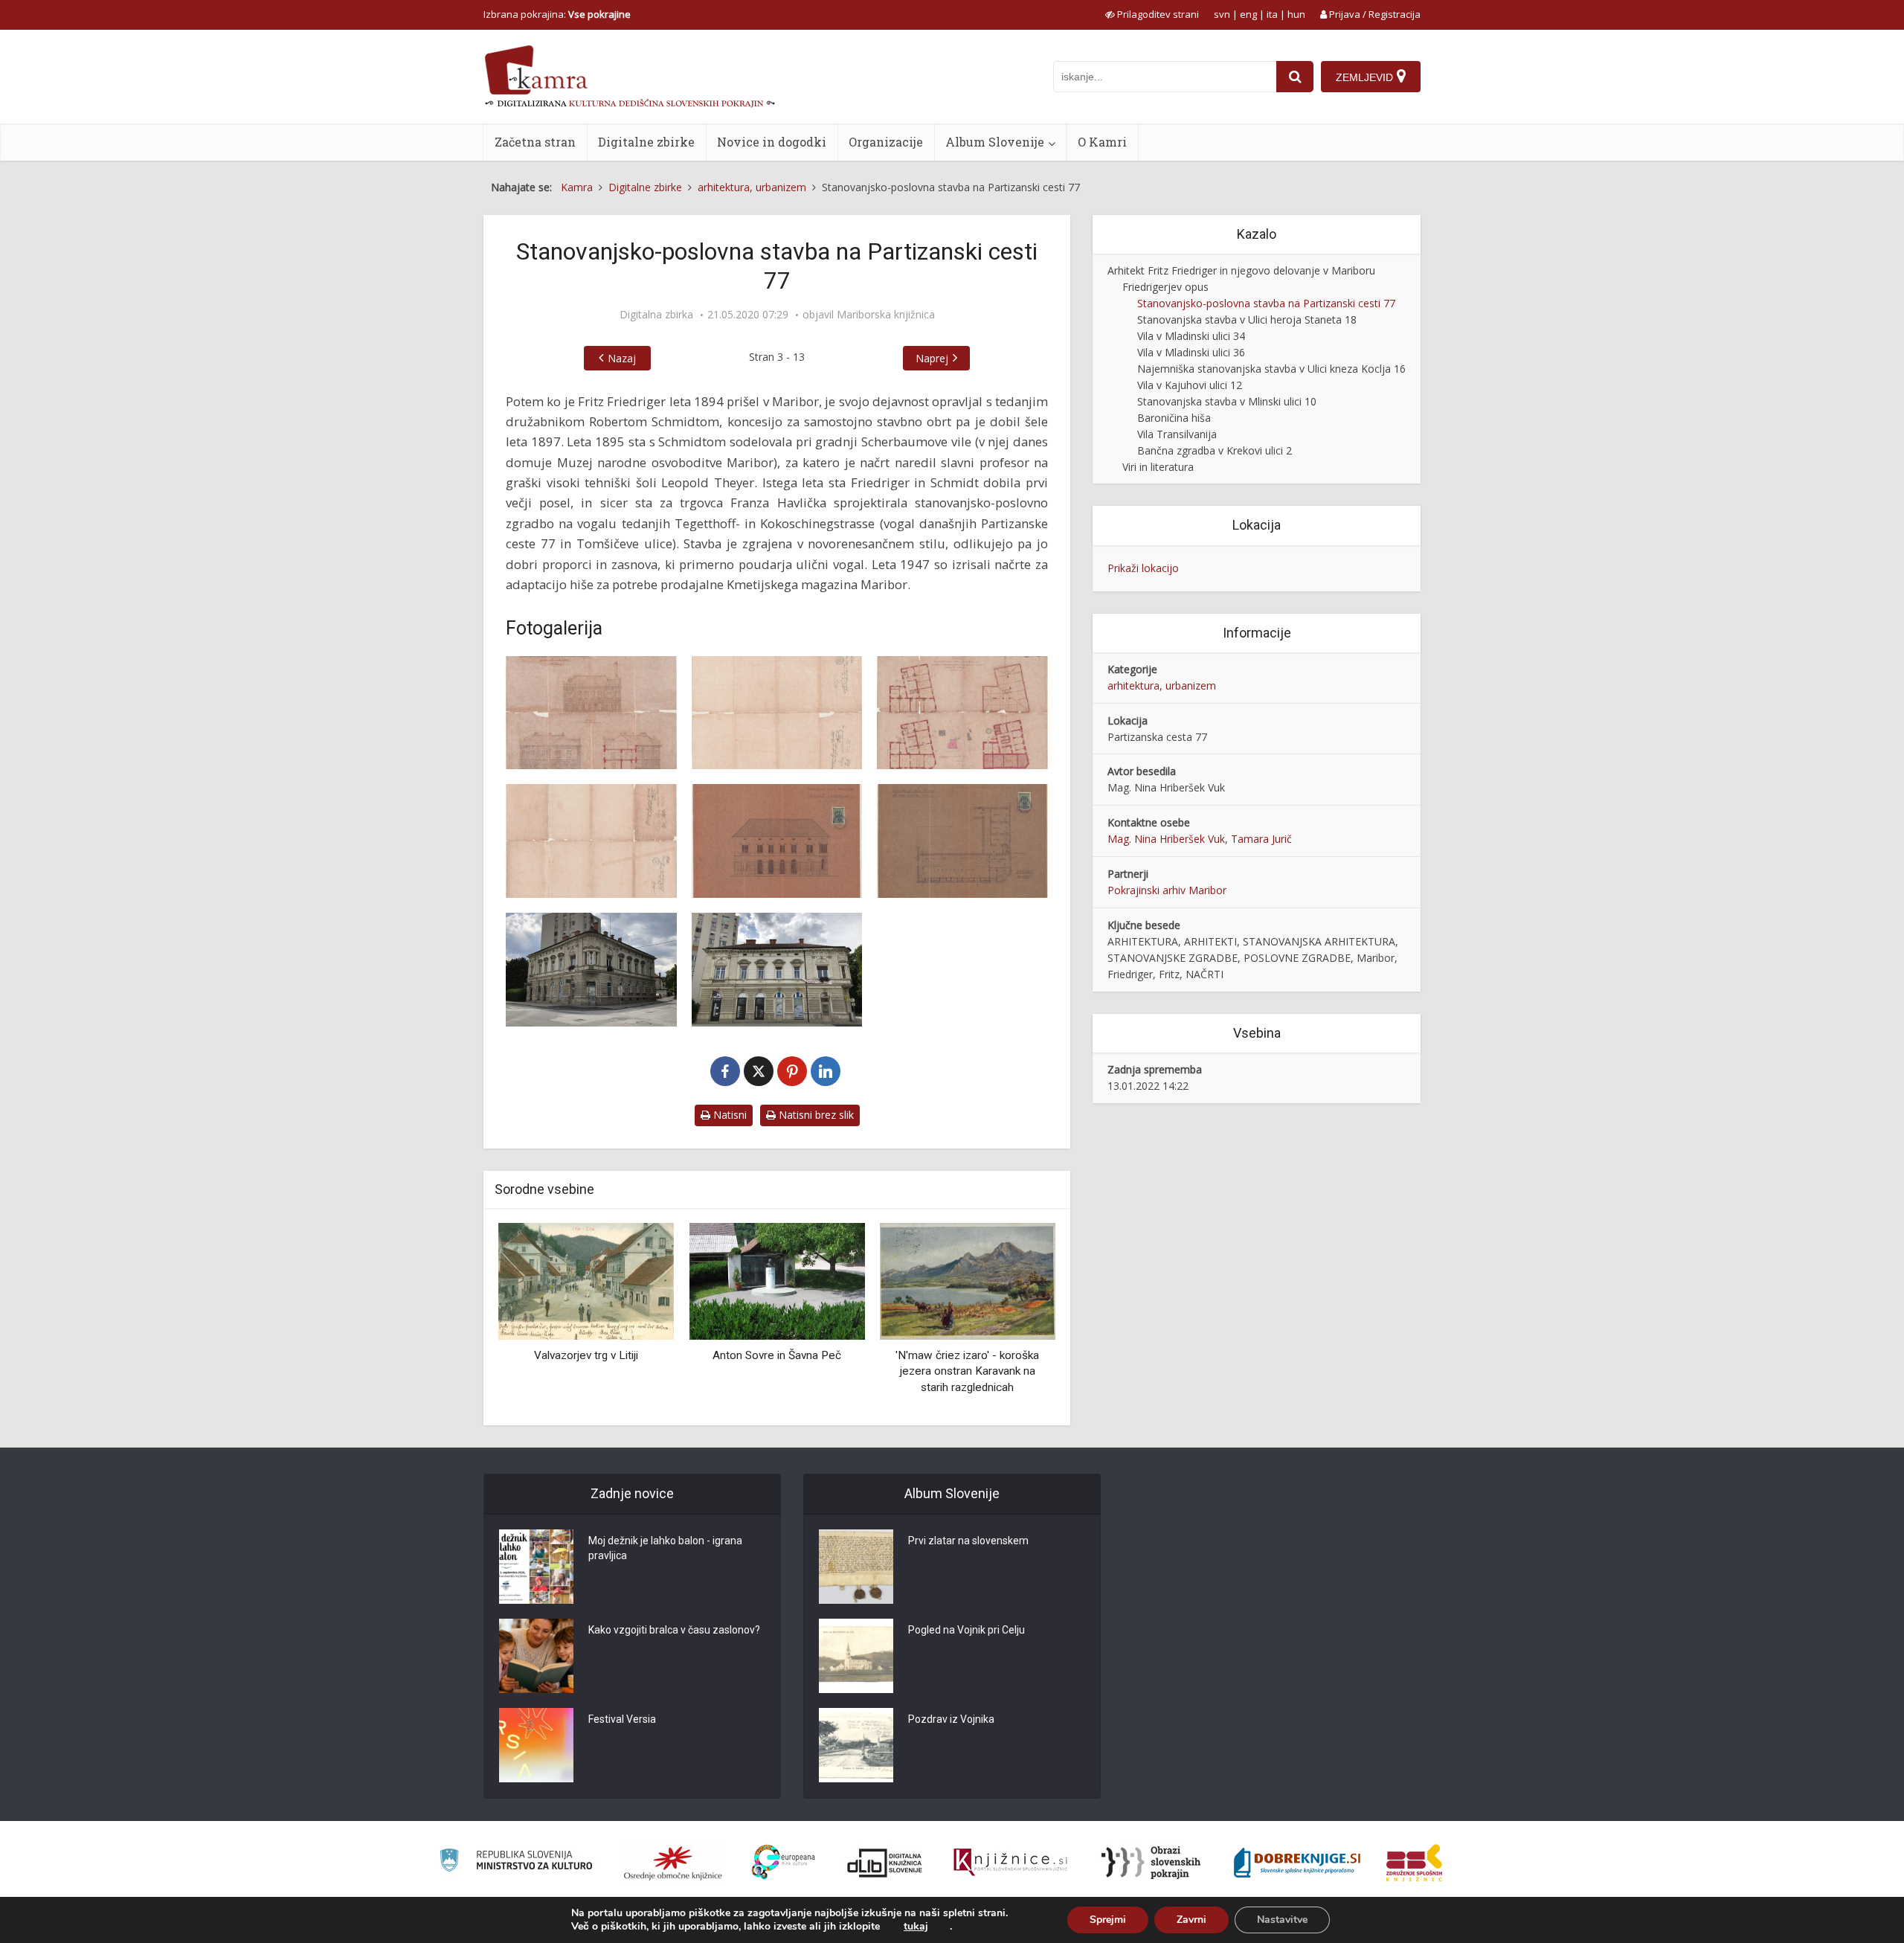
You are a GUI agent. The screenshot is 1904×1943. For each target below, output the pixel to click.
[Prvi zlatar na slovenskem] (856, 1567)
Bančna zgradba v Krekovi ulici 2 (1215, 450)
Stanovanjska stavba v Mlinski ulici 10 (1227, 401)
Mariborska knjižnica (886, 315)
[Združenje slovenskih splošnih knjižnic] (1010, 1863)
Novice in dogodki (772, 142)
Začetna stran (535, 142)
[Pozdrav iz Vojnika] (856, 1745)
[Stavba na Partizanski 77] (591, 713)
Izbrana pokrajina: (557, 14)
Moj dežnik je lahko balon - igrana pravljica (665, 1548)
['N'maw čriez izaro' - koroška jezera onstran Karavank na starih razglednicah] (968, 1281)
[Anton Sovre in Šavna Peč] (776, 1281)
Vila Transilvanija (1177, 434)
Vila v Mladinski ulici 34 (1191, 336)
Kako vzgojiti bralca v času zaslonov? (674, 1630)
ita (1272, 14)
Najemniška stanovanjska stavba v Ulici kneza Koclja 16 (1271, 369)
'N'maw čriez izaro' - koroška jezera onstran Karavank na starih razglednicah (967, 1371)
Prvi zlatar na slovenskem (968, 1541)
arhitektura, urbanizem (1162, 685)
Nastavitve (1282, 1920)
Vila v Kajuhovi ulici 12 (1190, 385)
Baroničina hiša (1174, 418)
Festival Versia (622, 1719)
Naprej (932, 358)
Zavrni (1191, 1920)
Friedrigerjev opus (1165, 287)
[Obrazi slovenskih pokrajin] (1151, 1863)
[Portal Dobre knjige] (1297, 1863)
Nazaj (622, 358)
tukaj (916, 1927)
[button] (1018, 1319)
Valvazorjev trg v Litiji (586, 1355)
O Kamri (1102, 142)
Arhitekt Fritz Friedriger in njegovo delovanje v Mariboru (1241, 270)
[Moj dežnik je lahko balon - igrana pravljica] (536, 1567)
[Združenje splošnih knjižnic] (1414, 1863)
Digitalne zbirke (646, 142)
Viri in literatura (1158, 467)
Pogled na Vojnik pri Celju (967, 1630)
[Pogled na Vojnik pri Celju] (856, 1656)
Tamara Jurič (1261, 839)
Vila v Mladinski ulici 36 (1191, 352)
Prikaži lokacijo (1143, 568)
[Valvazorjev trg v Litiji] (586, 1281)
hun (1296, 14)
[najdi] (1295, 77)
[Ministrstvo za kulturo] (516, 1862)
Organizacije (886, 142)
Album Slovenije (995, 142)
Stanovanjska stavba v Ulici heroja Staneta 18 (1247, 319)
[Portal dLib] (885, 1863)
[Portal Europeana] (784, 1862)
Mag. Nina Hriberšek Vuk (1166, 839)
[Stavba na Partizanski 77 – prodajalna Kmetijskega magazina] (777, 841)
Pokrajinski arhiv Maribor (1167, 890)
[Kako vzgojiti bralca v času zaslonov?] (536, 1656)
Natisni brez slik (815, 1115)
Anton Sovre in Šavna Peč (777, 1355)
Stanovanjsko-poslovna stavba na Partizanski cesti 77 (1266, 303)
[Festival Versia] (536, 1745)
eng (1248, 14)
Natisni (729, 1115)
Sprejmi (1108, 1920)
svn (1222, 14)
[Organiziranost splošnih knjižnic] (673, 1863)
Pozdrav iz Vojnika (951, 1719)
